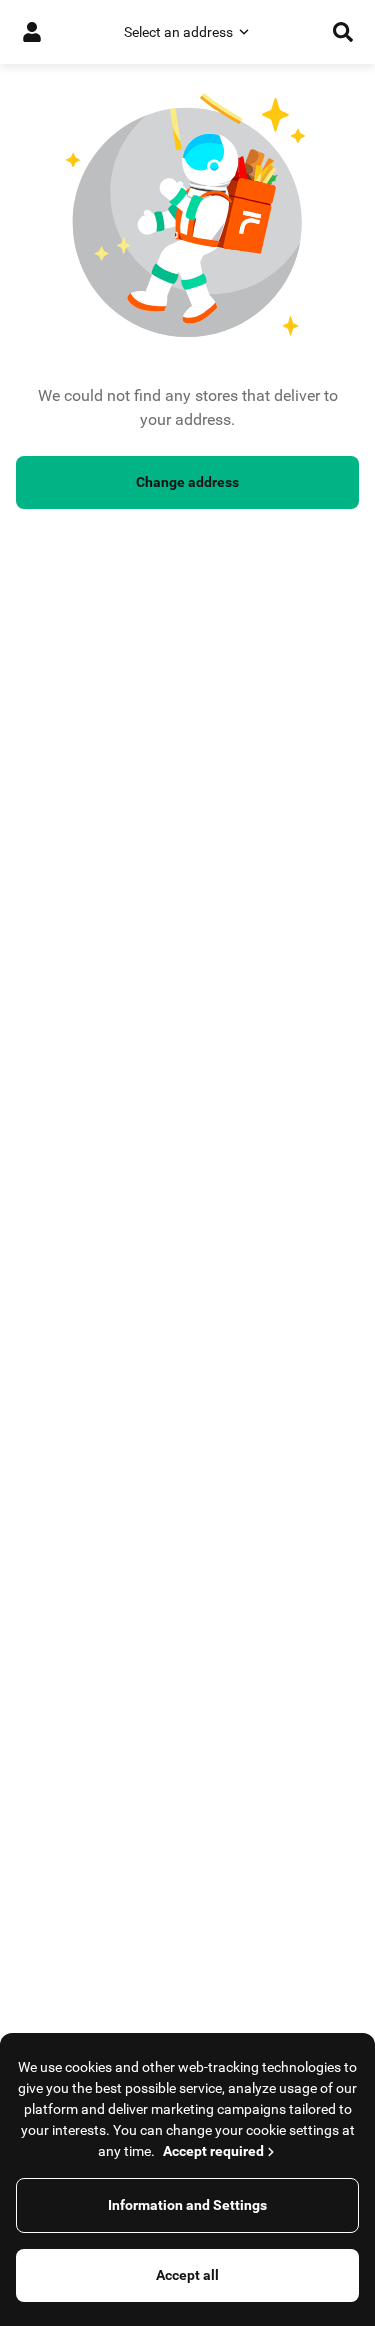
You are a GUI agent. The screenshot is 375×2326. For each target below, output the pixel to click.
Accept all (187, 2275)
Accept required (213, 2151)
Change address (187, 482)
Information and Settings (187, 2205)
